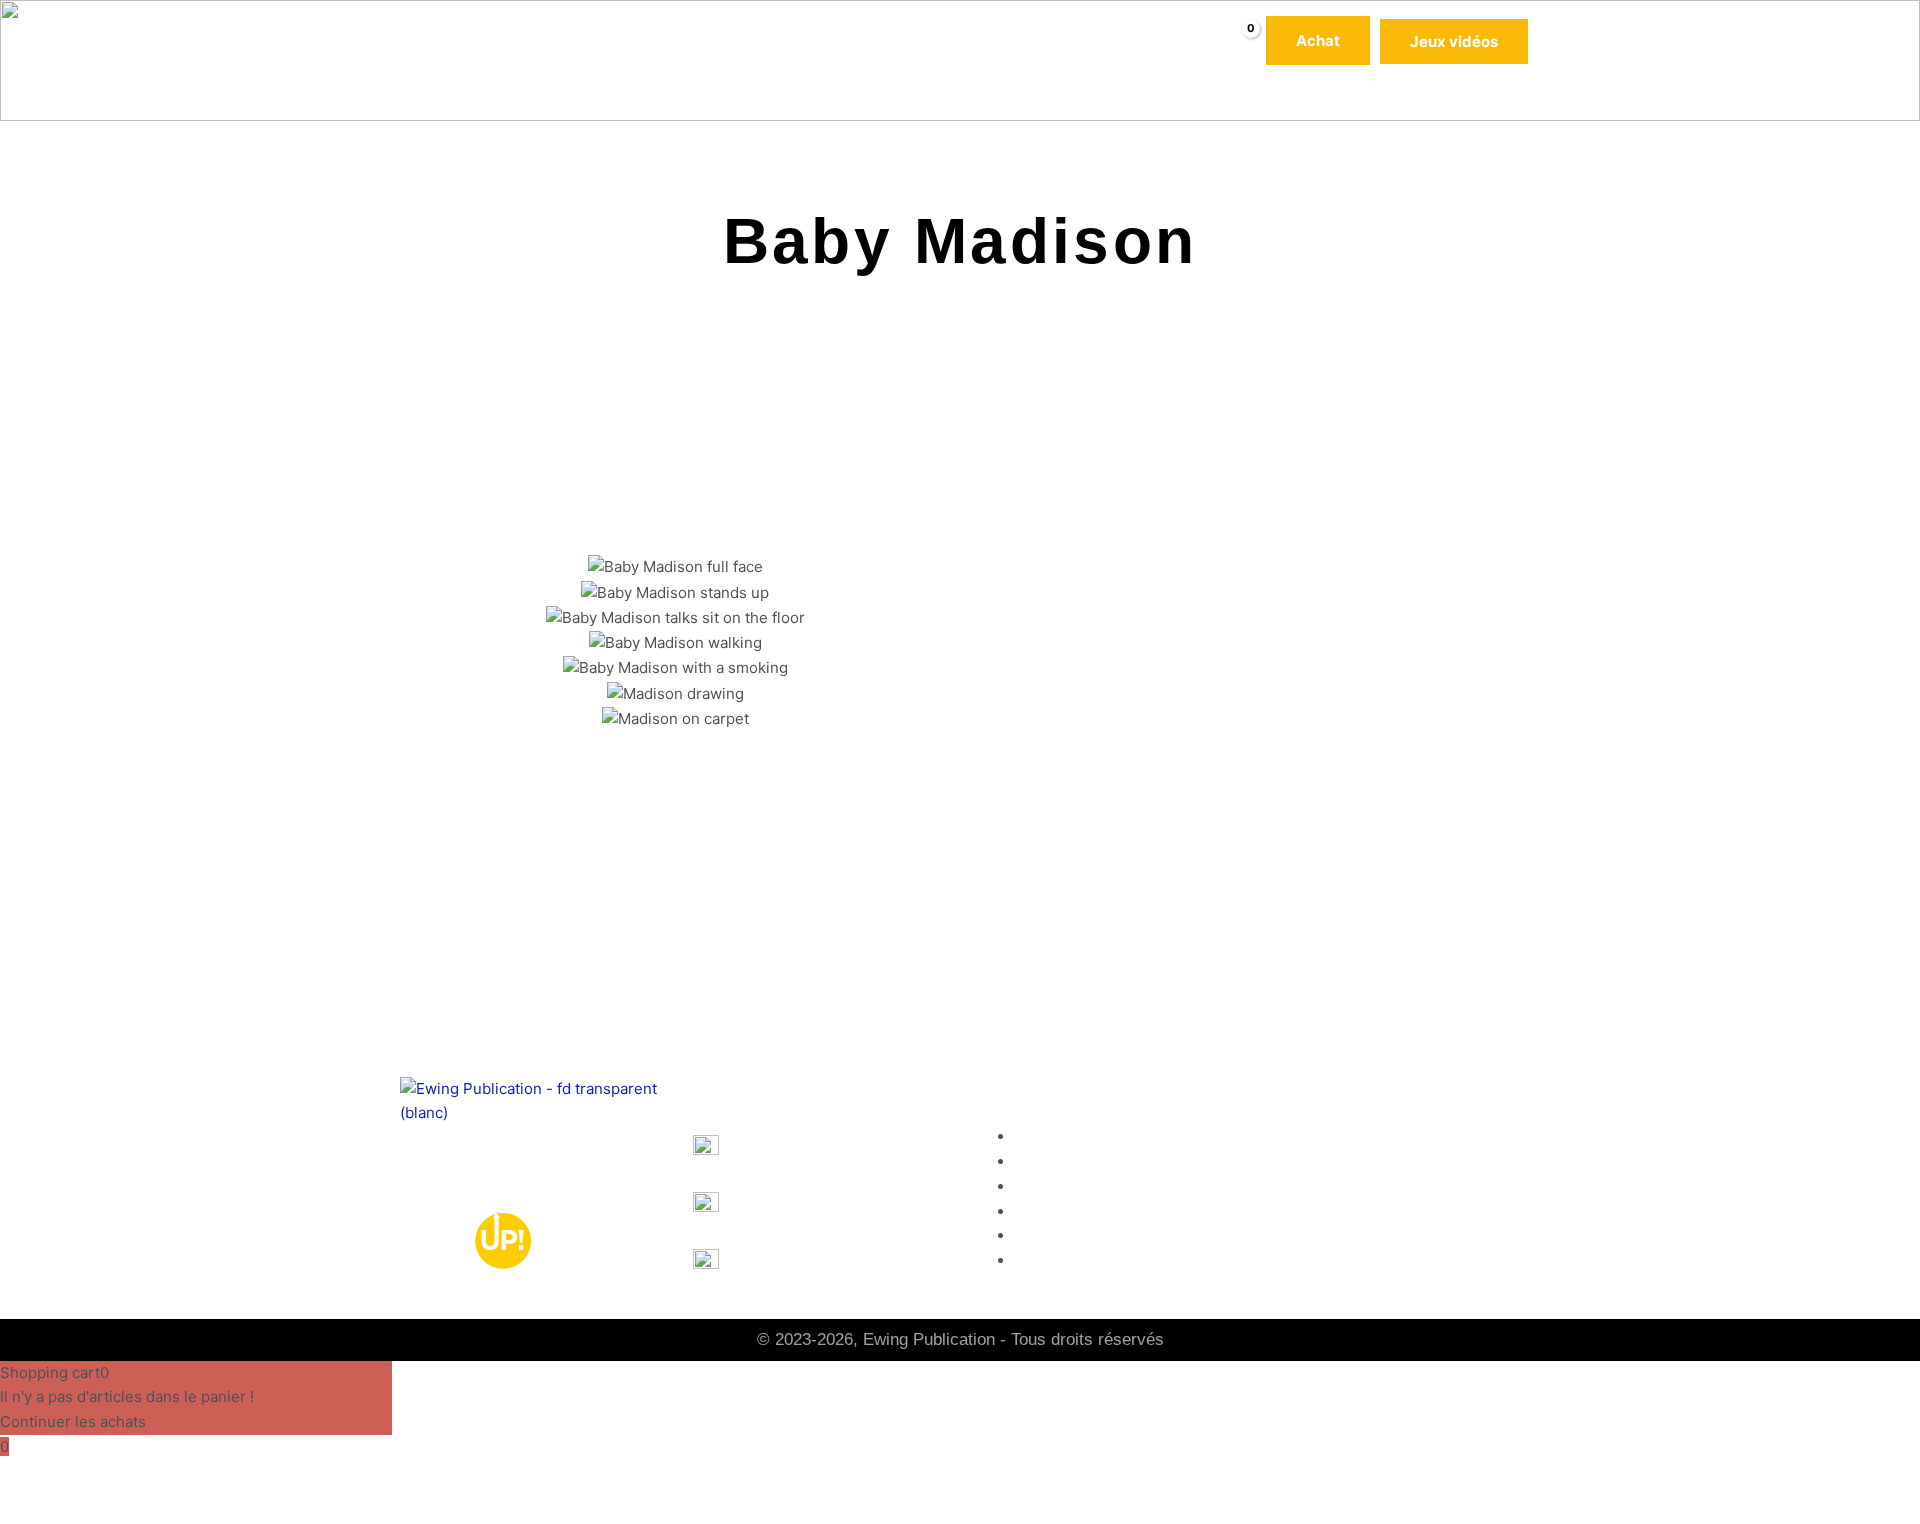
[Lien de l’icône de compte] (1549, 41)
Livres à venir (871, 41)
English (771, 1148)
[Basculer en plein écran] (94, 1477)
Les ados (673, 41)
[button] (616, 41)
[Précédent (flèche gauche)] (30, 1509)
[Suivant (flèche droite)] (94, 1509)
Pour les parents (1004, 41)
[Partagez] (158, 1477)
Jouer (1293, 1236)
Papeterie (763, 41)
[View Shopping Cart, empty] (1237, 41)
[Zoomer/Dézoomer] (30, 1477)
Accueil (405, 41)
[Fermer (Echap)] (222, 1477)
